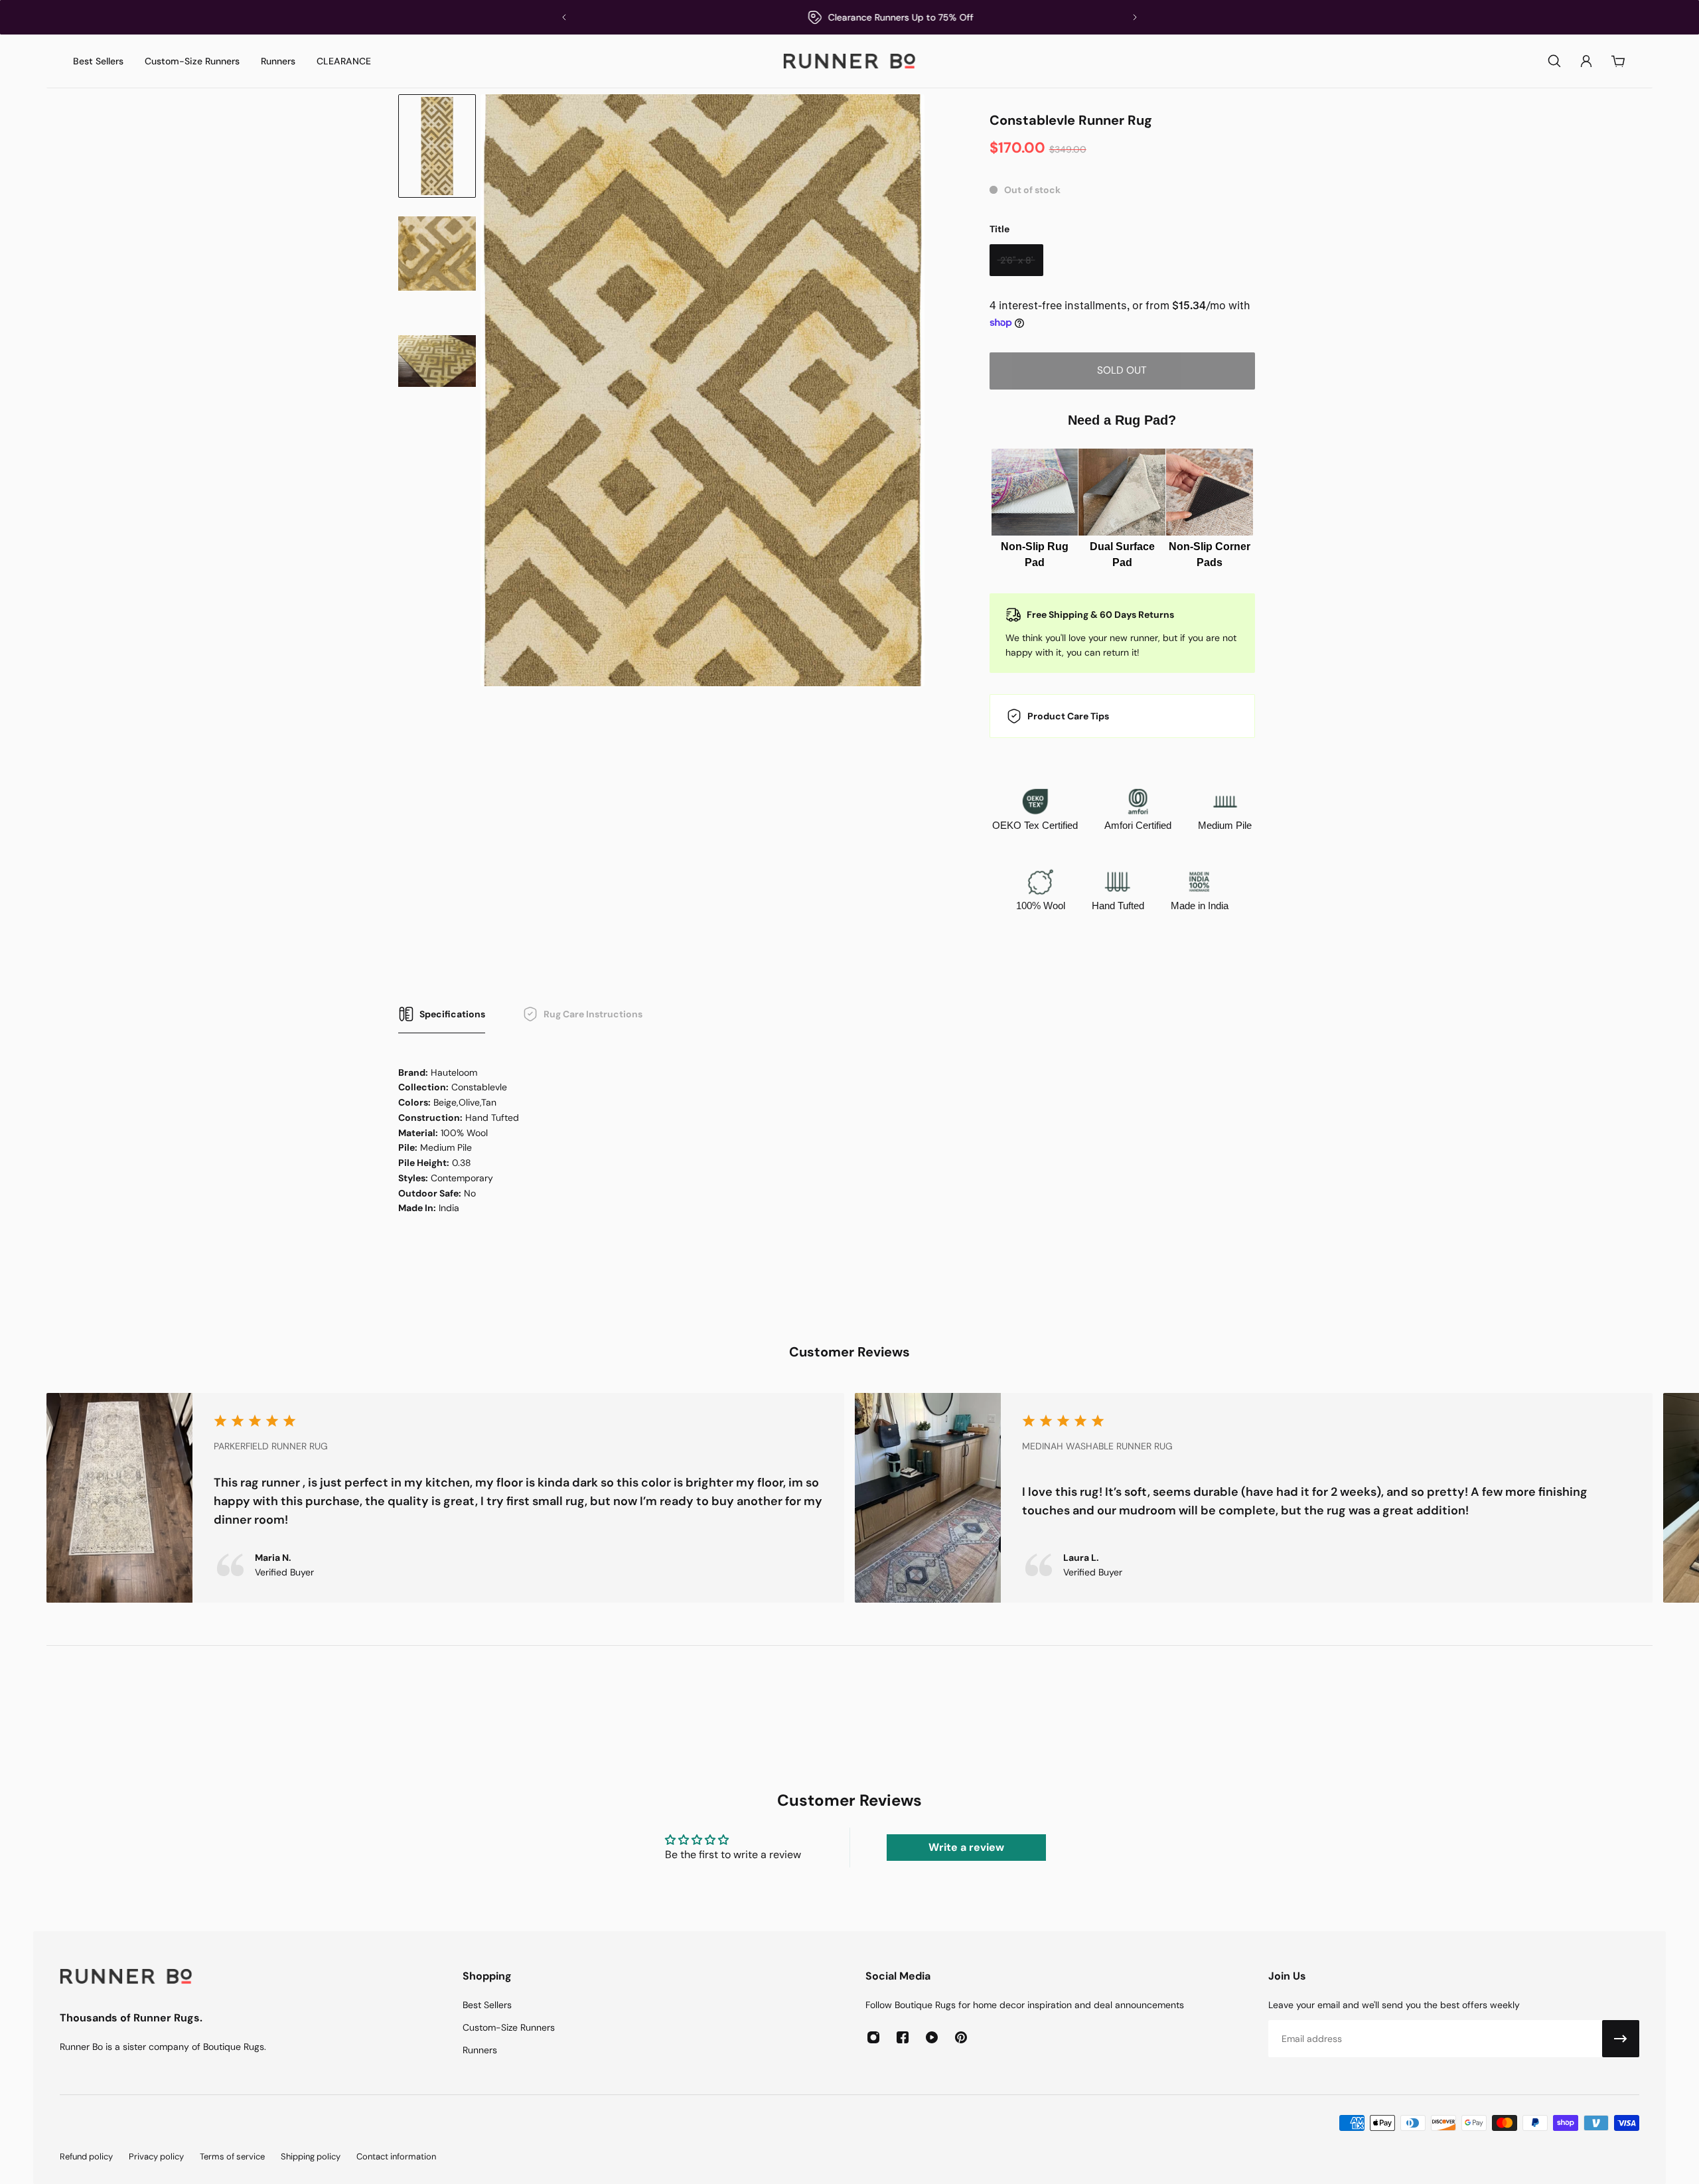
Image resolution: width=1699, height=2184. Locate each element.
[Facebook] (903, 2037)
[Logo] (849, 61)
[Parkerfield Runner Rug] (445, 1498)
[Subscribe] (1621, 2039)
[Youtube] (932, 2037)
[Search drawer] (1554, 61)
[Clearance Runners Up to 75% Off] (849, 17)
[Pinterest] (961, 2037)
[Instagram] (873, 2037)
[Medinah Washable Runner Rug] (1254, 1498)
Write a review (966, 1847)
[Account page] (1586, 61)
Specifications (452, 1014)
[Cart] (1618, 61)
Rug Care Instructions (593, 1014)
